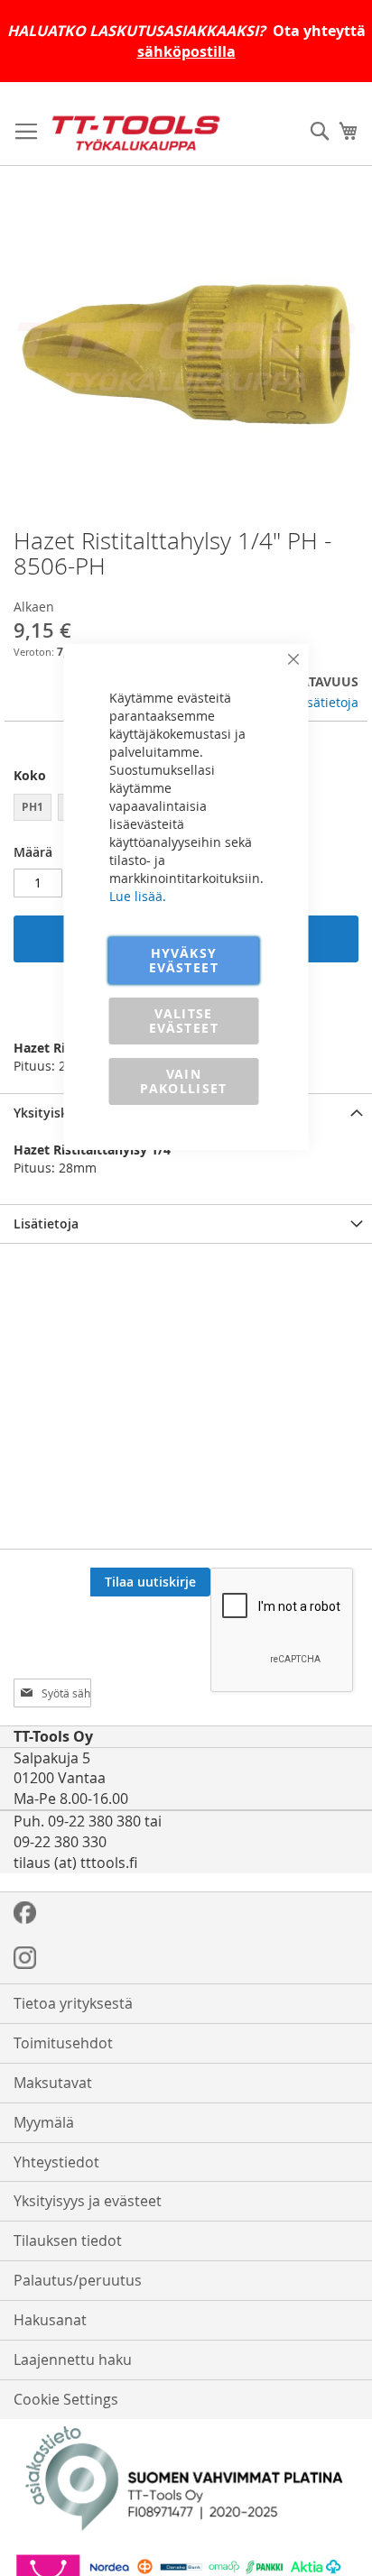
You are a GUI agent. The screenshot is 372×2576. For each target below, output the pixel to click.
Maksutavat (53, 2083)
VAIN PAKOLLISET (184, 1081)
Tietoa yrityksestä (73, 2003)
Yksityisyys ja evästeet (88, 2201)
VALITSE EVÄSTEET (184, 1021)
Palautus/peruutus (78, 2280)
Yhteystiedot (56, 2162)
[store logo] (136, 133)
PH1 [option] (33, 807)
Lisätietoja (328, 702)
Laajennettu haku (73, 2360)
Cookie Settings (66, 2399)
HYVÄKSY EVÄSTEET (184, 960)
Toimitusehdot (63, 2043)
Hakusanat (50, 2320)
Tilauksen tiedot (68, 2240)
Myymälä (44, 2122)
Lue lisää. (138, 896)
